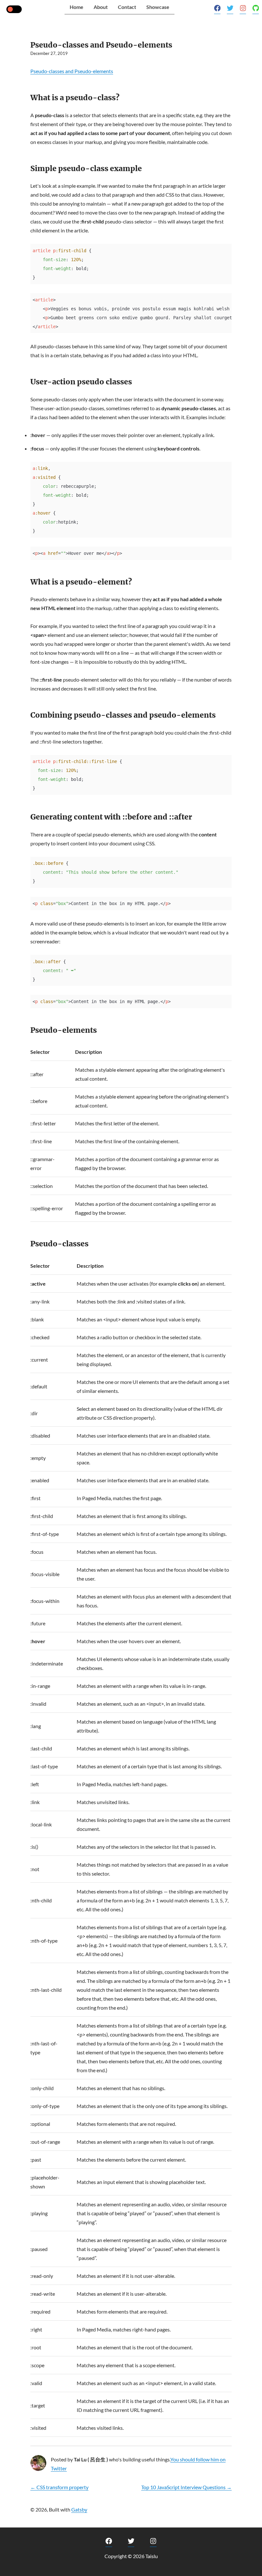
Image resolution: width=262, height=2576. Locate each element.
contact (127, 7)
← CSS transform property (59, 2487)
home (77, 7)
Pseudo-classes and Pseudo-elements (72, 71)
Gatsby (79, 2509)
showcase (158, 7)
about (101, 7)
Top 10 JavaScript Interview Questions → (186, 2487)
